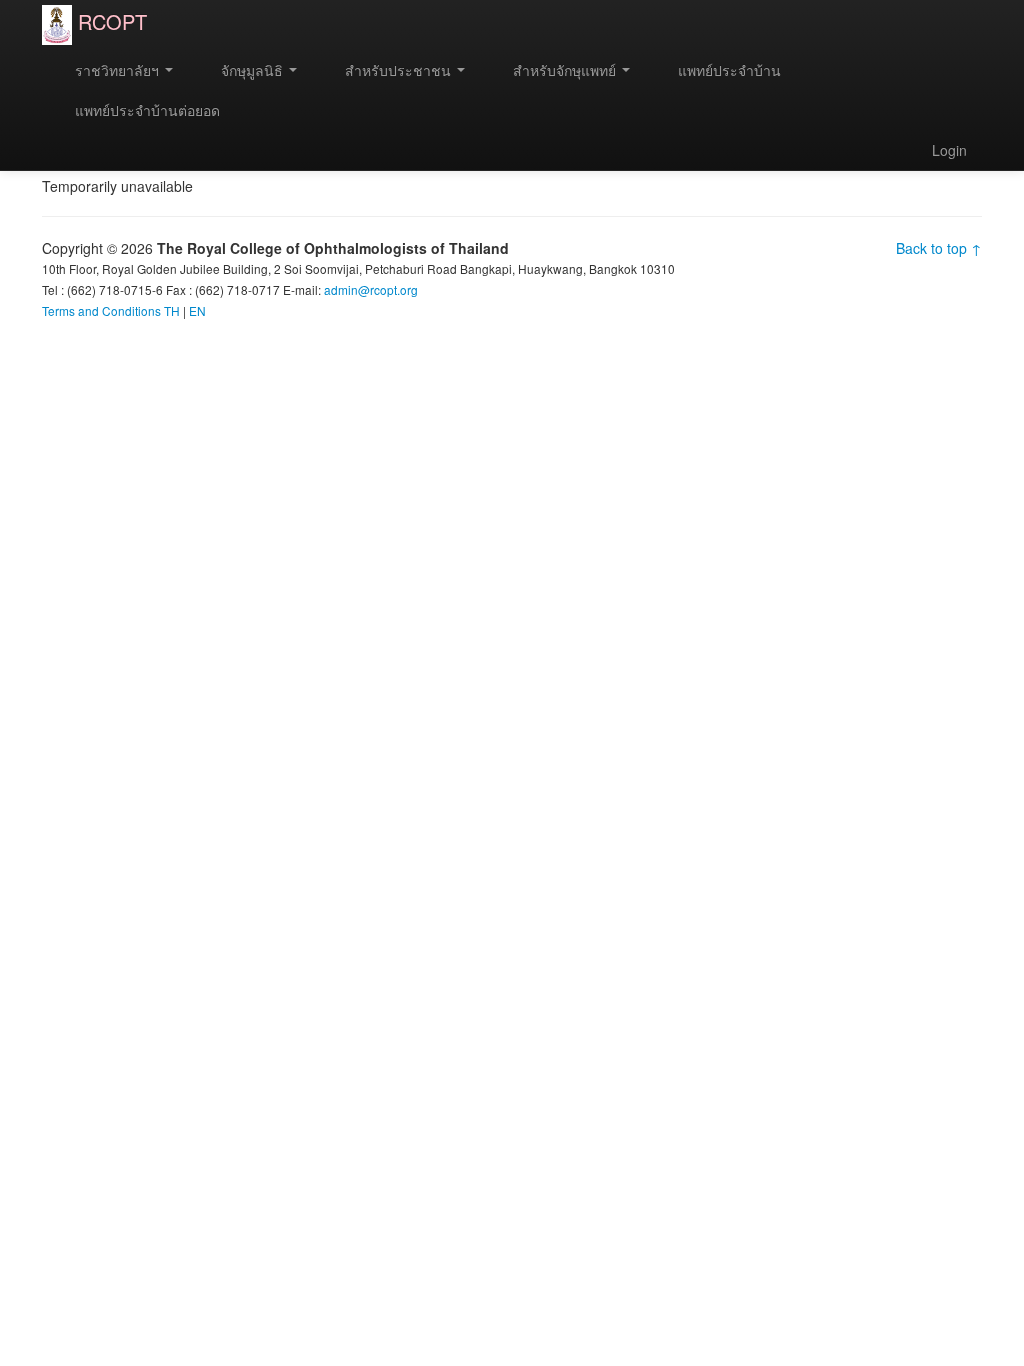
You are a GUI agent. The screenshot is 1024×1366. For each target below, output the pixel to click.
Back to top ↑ (939, 248)
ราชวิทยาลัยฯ (117, 70)
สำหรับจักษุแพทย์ (564, 70)
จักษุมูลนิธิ (252, 70)
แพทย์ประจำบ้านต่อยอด (145, 110)
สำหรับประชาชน (398, 70)
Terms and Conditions (101, 310)
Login (949, 150)
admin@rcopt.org (371, 289)
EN (197, 310)
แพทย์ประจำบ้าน (727, 70)
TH (172, 310)
